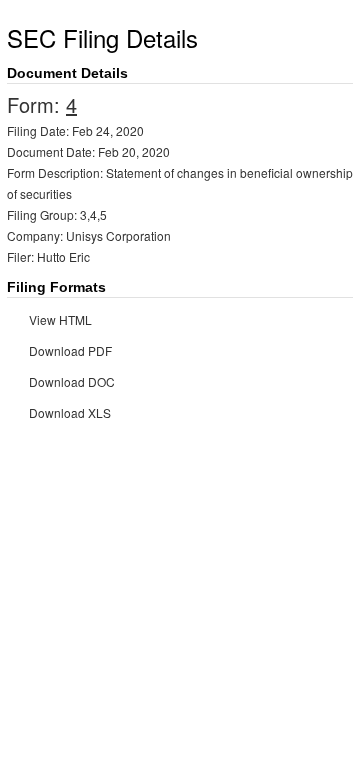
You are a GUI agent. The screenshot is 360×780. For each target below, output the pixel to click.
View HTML (60, 319)
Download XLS (70, 412)
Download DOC (72, 381)
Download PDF (70, 350)
